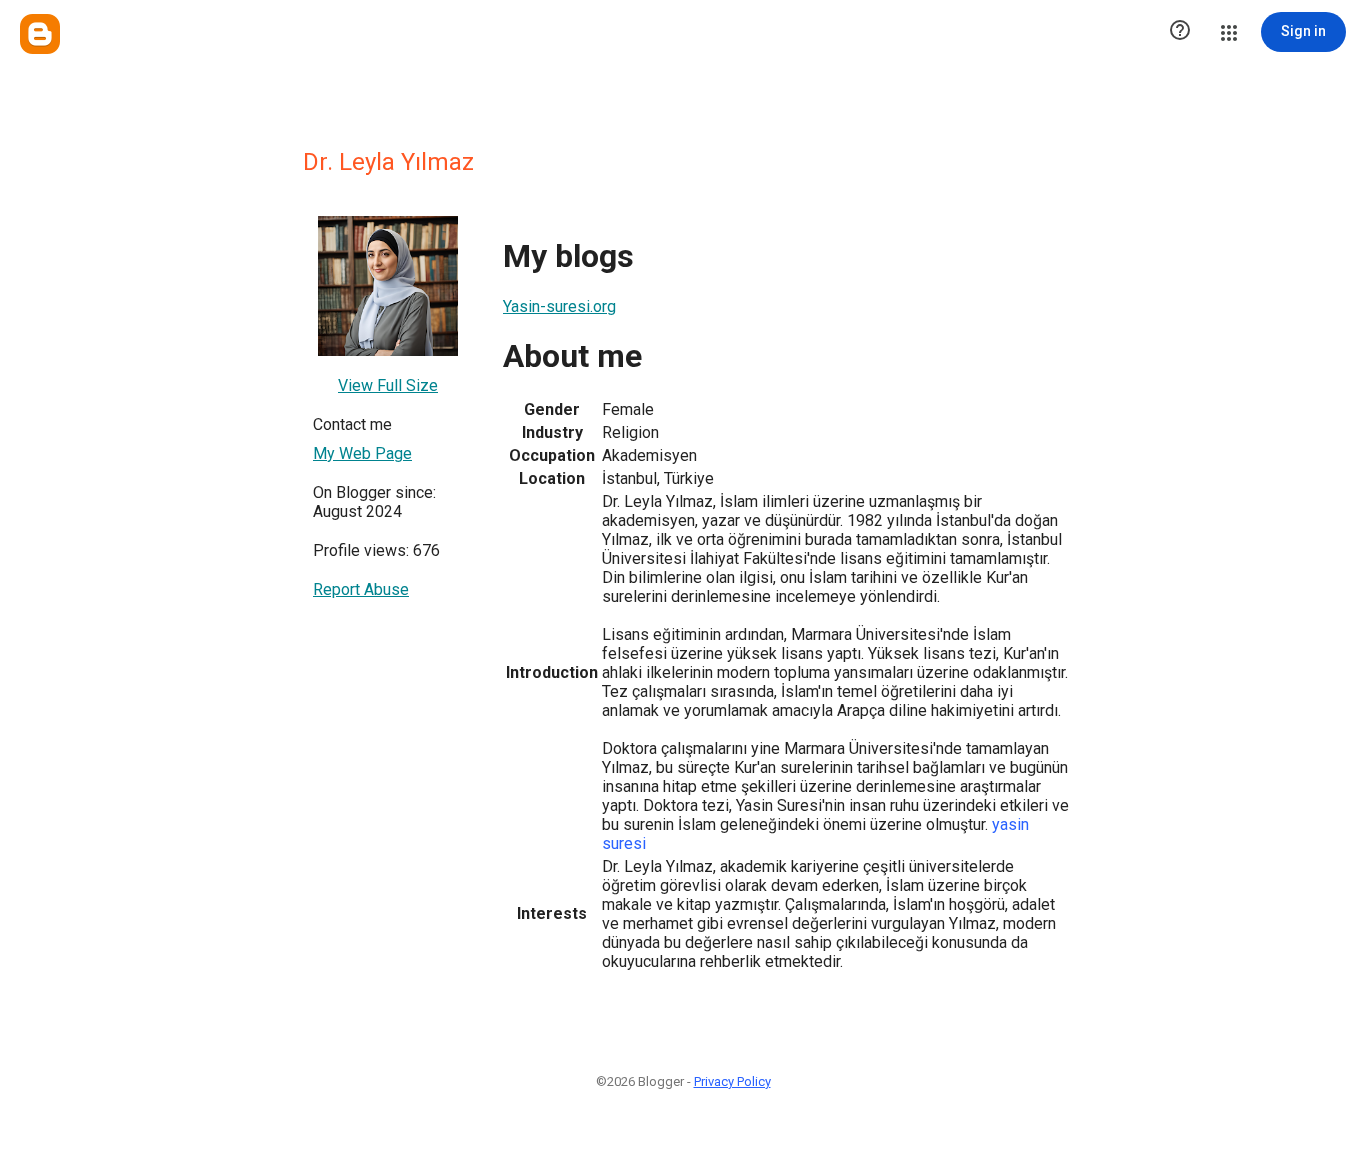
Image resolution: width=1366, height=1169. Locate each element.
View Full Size (388, 385)
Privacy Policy (732, 1081)
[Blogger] (40, 34)
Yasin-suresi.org (559, 306)
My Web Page (362, 453)
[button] (1180, 32)
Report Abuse (361, 589)
